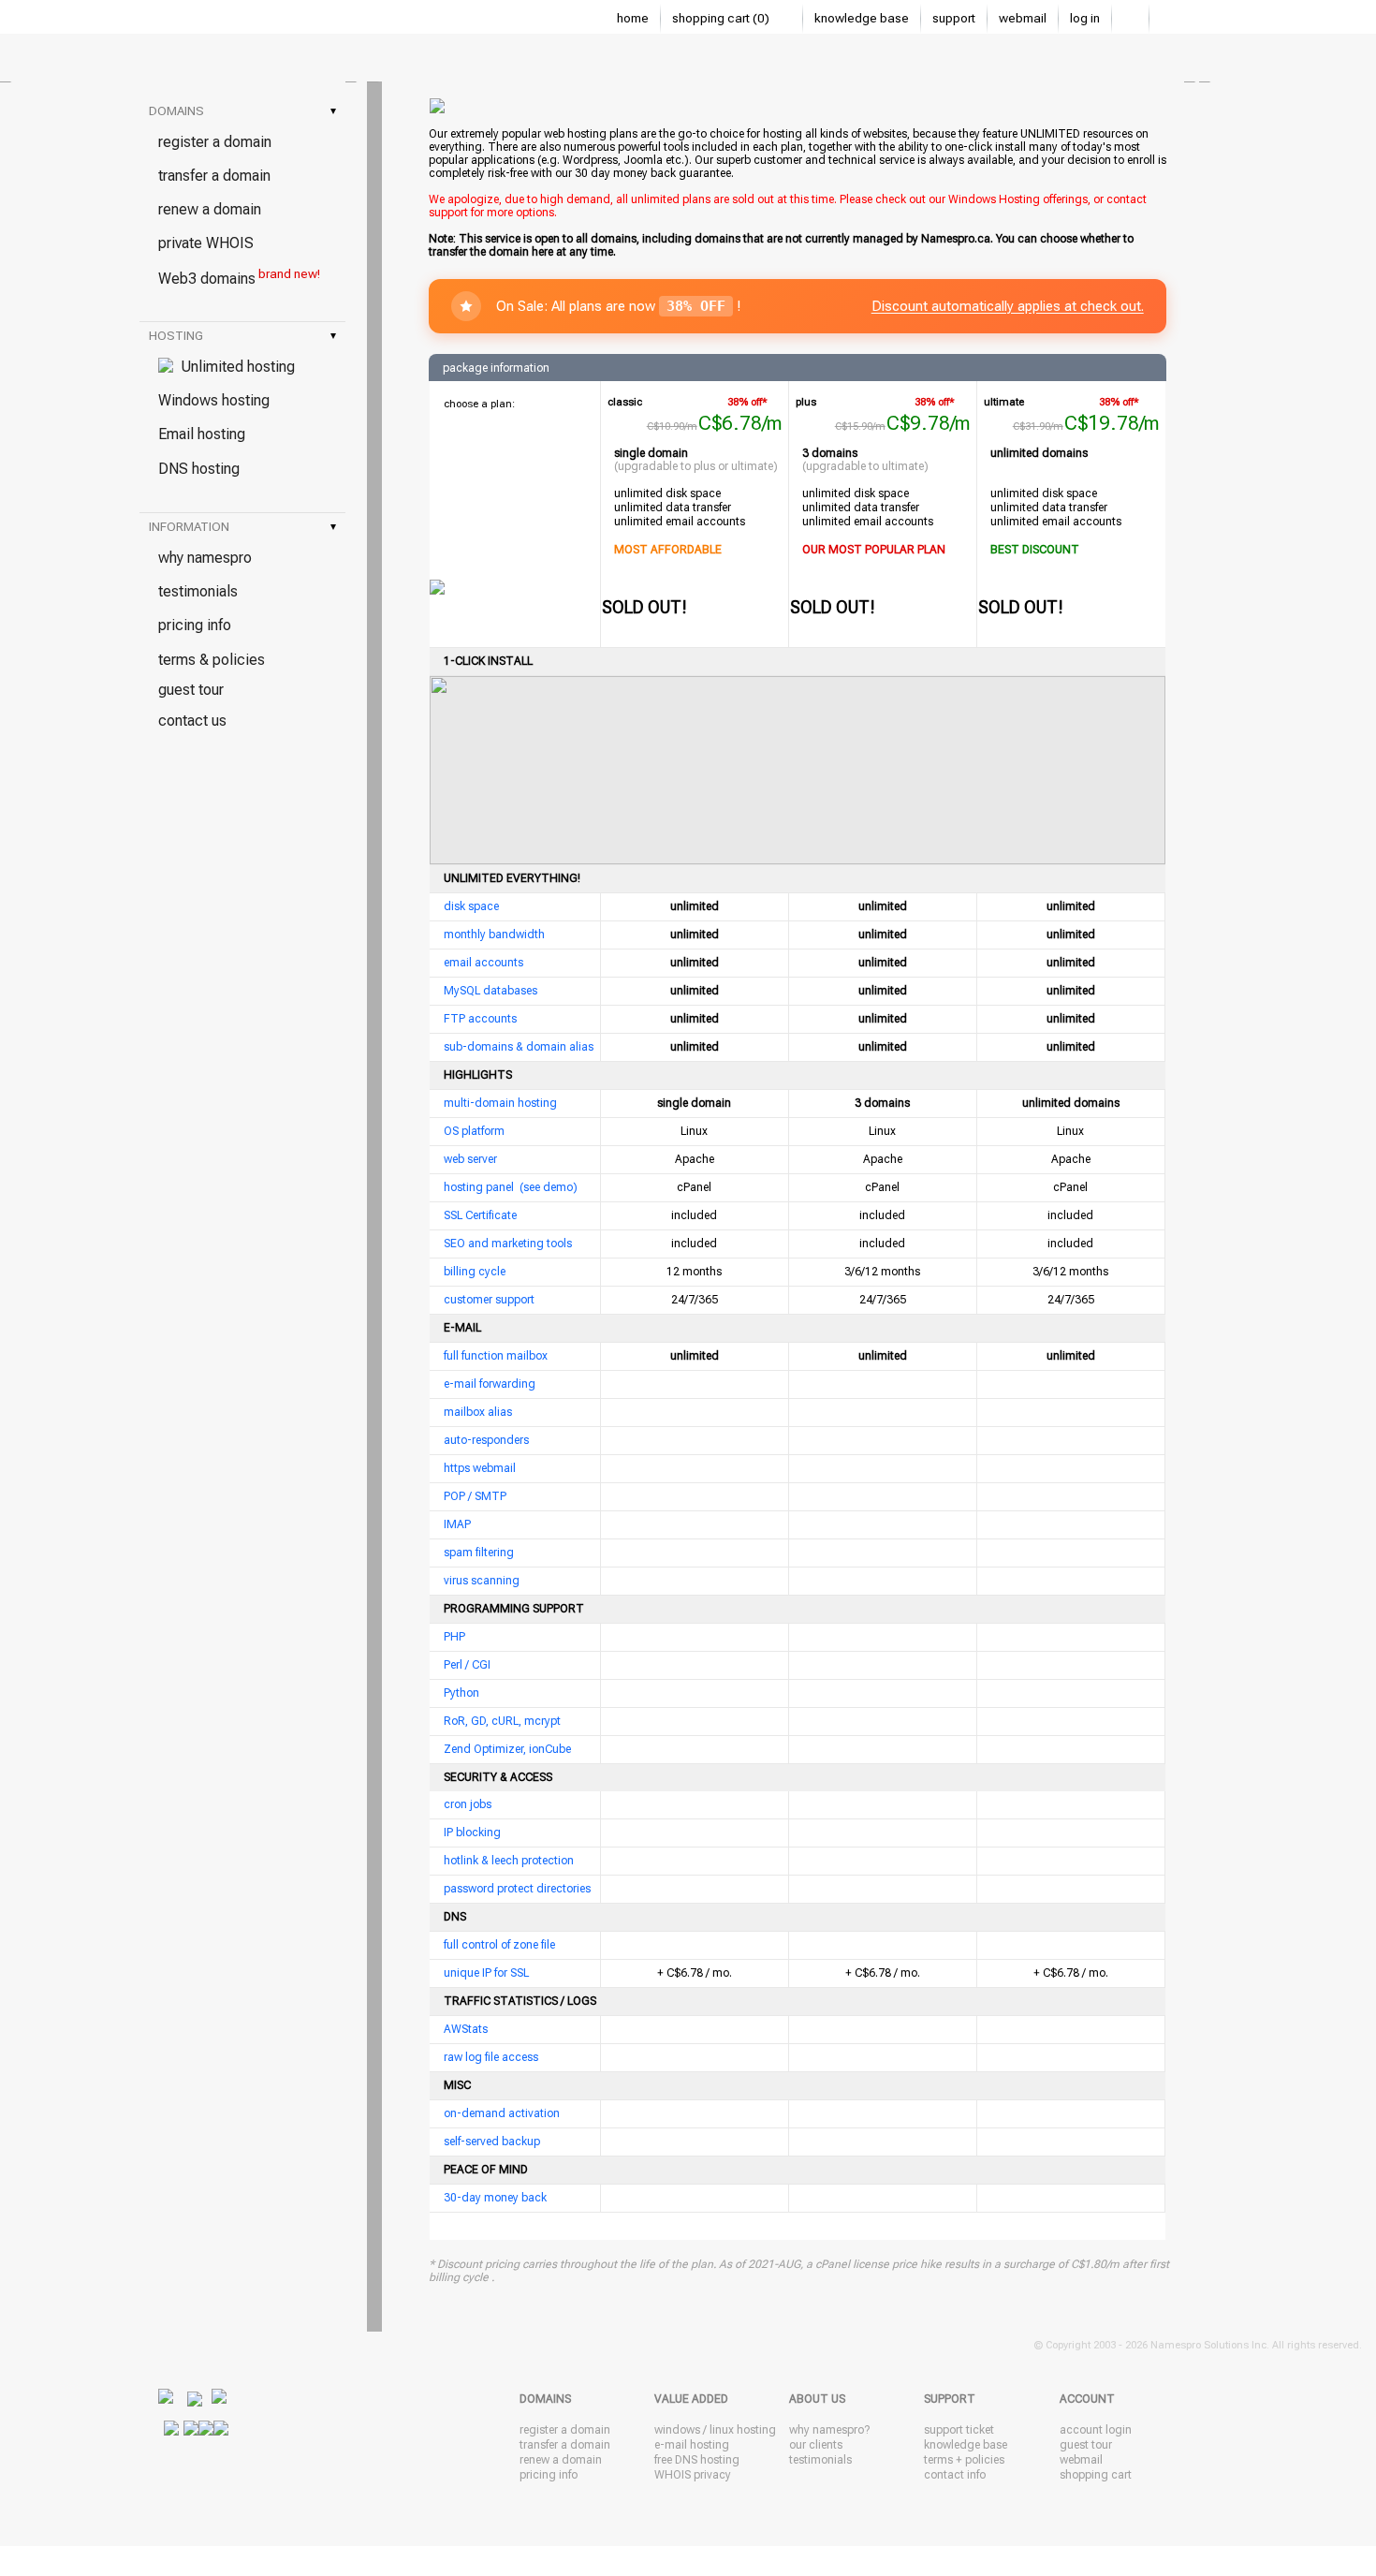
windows (677, 2430)
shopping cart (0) (722, 18)
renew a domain (210, 209)
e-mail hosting (692, 2445)
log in (1085, 18)
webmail (1023, 18)
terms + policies (964, 2460)
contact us (192, 721)
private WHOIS (206, 243)
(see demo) (549, 1187)
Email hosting (202, 434)
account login (1096, 2430)
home (633, 18)
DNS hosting (199, 469)
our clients (816, 2445)
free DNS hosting (697, 2460)
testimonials (198, 591)
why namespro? (829, 2430)
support (954, 18)
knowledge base (862, 18)
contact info (955, 2475)
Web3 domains (239, 277)
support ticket (959, 2430)
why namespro (205, 558)
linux (722, 2430)
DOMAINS (242, 111)
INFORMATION (242, 527)
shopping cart (1096, 2475)
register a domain (215, 142)
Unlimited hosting (234, 367)
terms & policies (212, 660)
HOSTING (242, 336)
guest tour (191, 690)
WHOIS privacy (693, 2475)
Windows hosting (214, 400)
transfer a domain (214, 176)
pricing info (195, 625)
